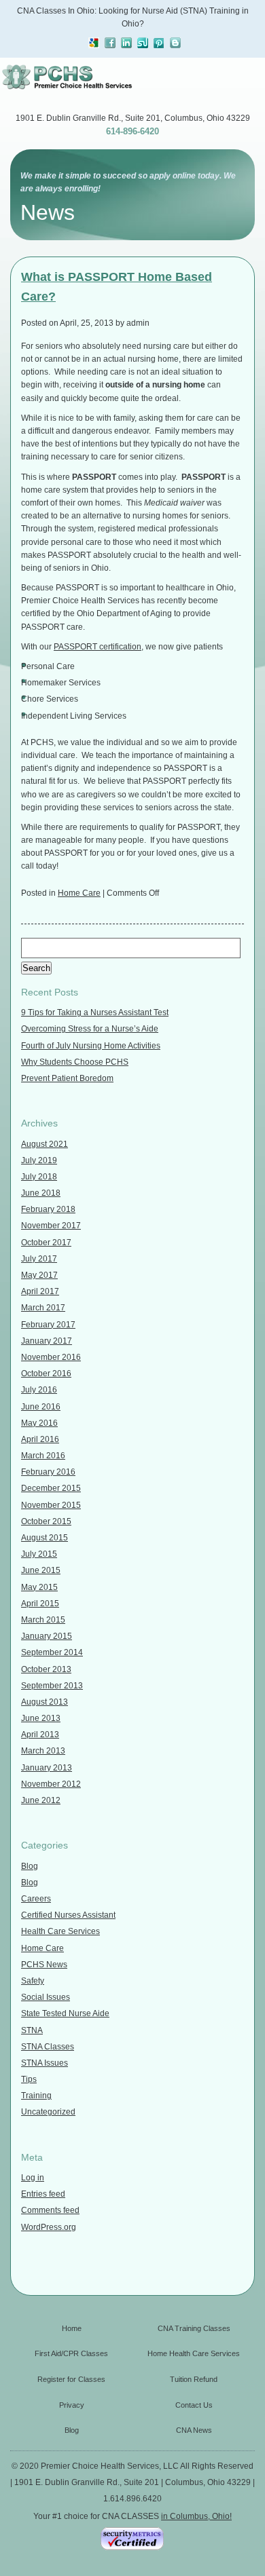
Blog (30, 1866)
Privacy (72, 2405)
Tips (29, 2079)
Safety (33, 1981)
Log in (33, 2178)
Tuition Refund (194, 2379)
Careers (36, 1899)
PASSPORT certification (98, 647)
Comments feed (50, 2210)
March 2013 (43, 1751)
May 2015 (39, 1587)
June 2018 (41, 1193)
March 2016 (43, 1456)
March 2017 (43, 1308)
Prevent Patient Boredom (67, 1078)
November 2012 (51, 1784)
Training (36, 2096)
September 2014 (52, 1652)
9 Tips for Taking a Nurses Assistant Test (95, 1012)
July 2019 (39, 1160)
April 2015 (40, 1604)
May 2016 (39, 1423)
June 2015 (41, 1570)
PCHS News (44, 1965)
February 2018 (48, 1209)
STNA (32, 2030)
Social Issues (46, 1997)
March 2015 (43, 1620)
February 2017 (48, 1325)
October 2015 (46, 1521)
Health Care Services (60, 1931)
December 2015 (51, 1488)
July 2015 (39, 1554)
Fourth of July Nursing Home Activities (91, 1046)
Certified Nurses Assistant (68, 1915)
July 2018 (39, 1177)
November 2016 (51, 1357)
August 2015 (45, 1538)
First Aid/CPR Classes (71, 2353)
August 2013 (45, 1702)
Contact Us (194, 2405)
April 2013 (40, 1735)
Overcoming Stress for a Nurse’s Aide (90, 1029)
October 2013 (46, 1669)
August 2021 (45, 1144)
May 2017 (39, 1275)
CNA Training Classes (194, 2328)
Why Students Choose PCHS (75, 1062)
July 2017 (39, 1259)
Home (72, 2328)
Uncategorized (48, 2112)
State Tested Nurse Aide (65, 2013)
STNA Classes (48, 2047)
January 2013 (47, 1768)
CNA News (194, 2430)
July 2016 (39, 1390)
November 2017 (51, 1226)
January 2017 (47, 1341)
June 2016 (41, 1407)
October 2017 (46, 1243)
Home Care (79, 893)
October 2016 (46, 1374)
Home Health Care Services (194, 2353)
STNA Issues (45, 2063)
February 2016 (48, 1472)
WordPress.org (49, 2227)
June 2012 (41, 1800)
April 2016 (40, 1439)
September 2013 (52, 1686)
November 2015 (51, 1505)
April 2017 (40, 1291)
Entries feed (43, 2194)
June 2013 (41, 1718)
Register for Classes (71, 2379)
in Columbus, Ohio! (196, 2516)
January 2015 (47, 1636)
